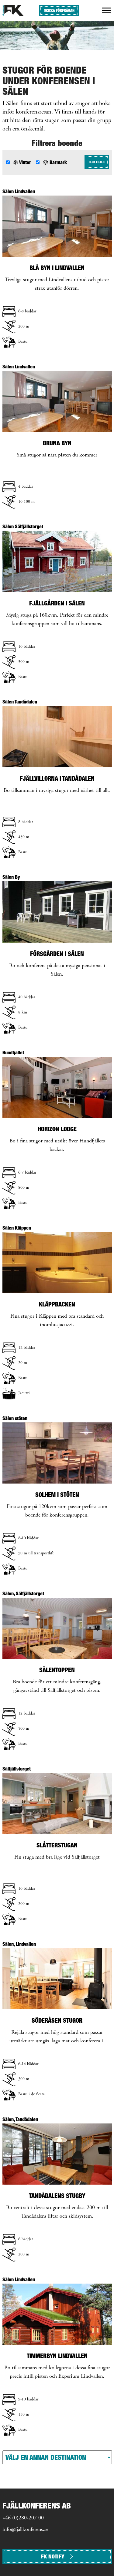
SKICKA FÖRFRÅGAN (59, 10)
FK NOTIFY (53, 2556)
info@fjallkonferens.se (25, 2530)
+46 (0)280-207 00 (23, 2518)
